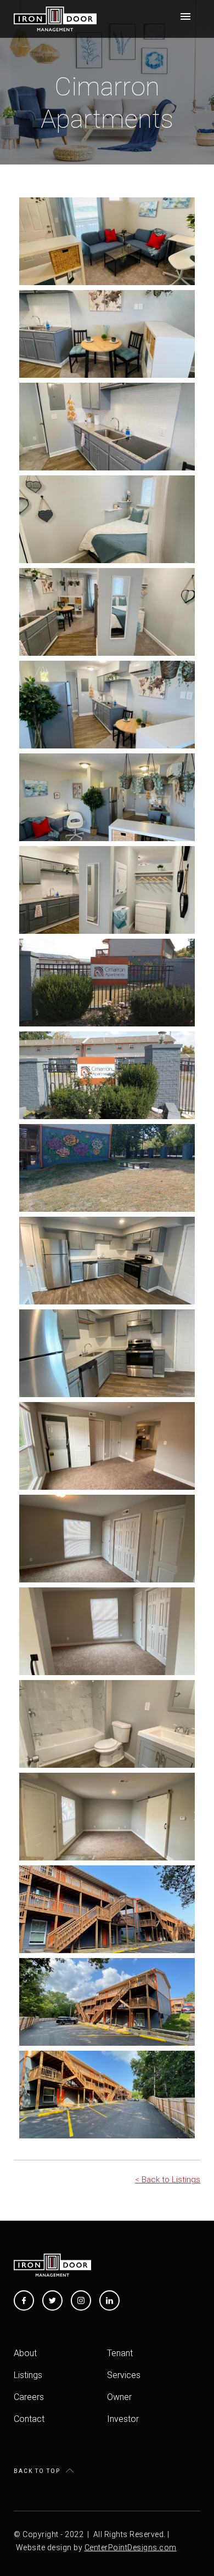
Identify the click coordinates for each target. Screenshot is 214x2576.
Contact (29, 2419)
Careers (29, 2397)
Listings (28, 2375)
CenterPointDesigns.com (131, 2547)
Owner (119, 2397)
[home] (55, 19)
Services (124, 2375)
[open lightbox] (107, 241)
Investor (123, 2419)
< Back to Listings (168, 2180)
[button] (185, 16)
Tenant (120, 2353)
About (25, 2353)
